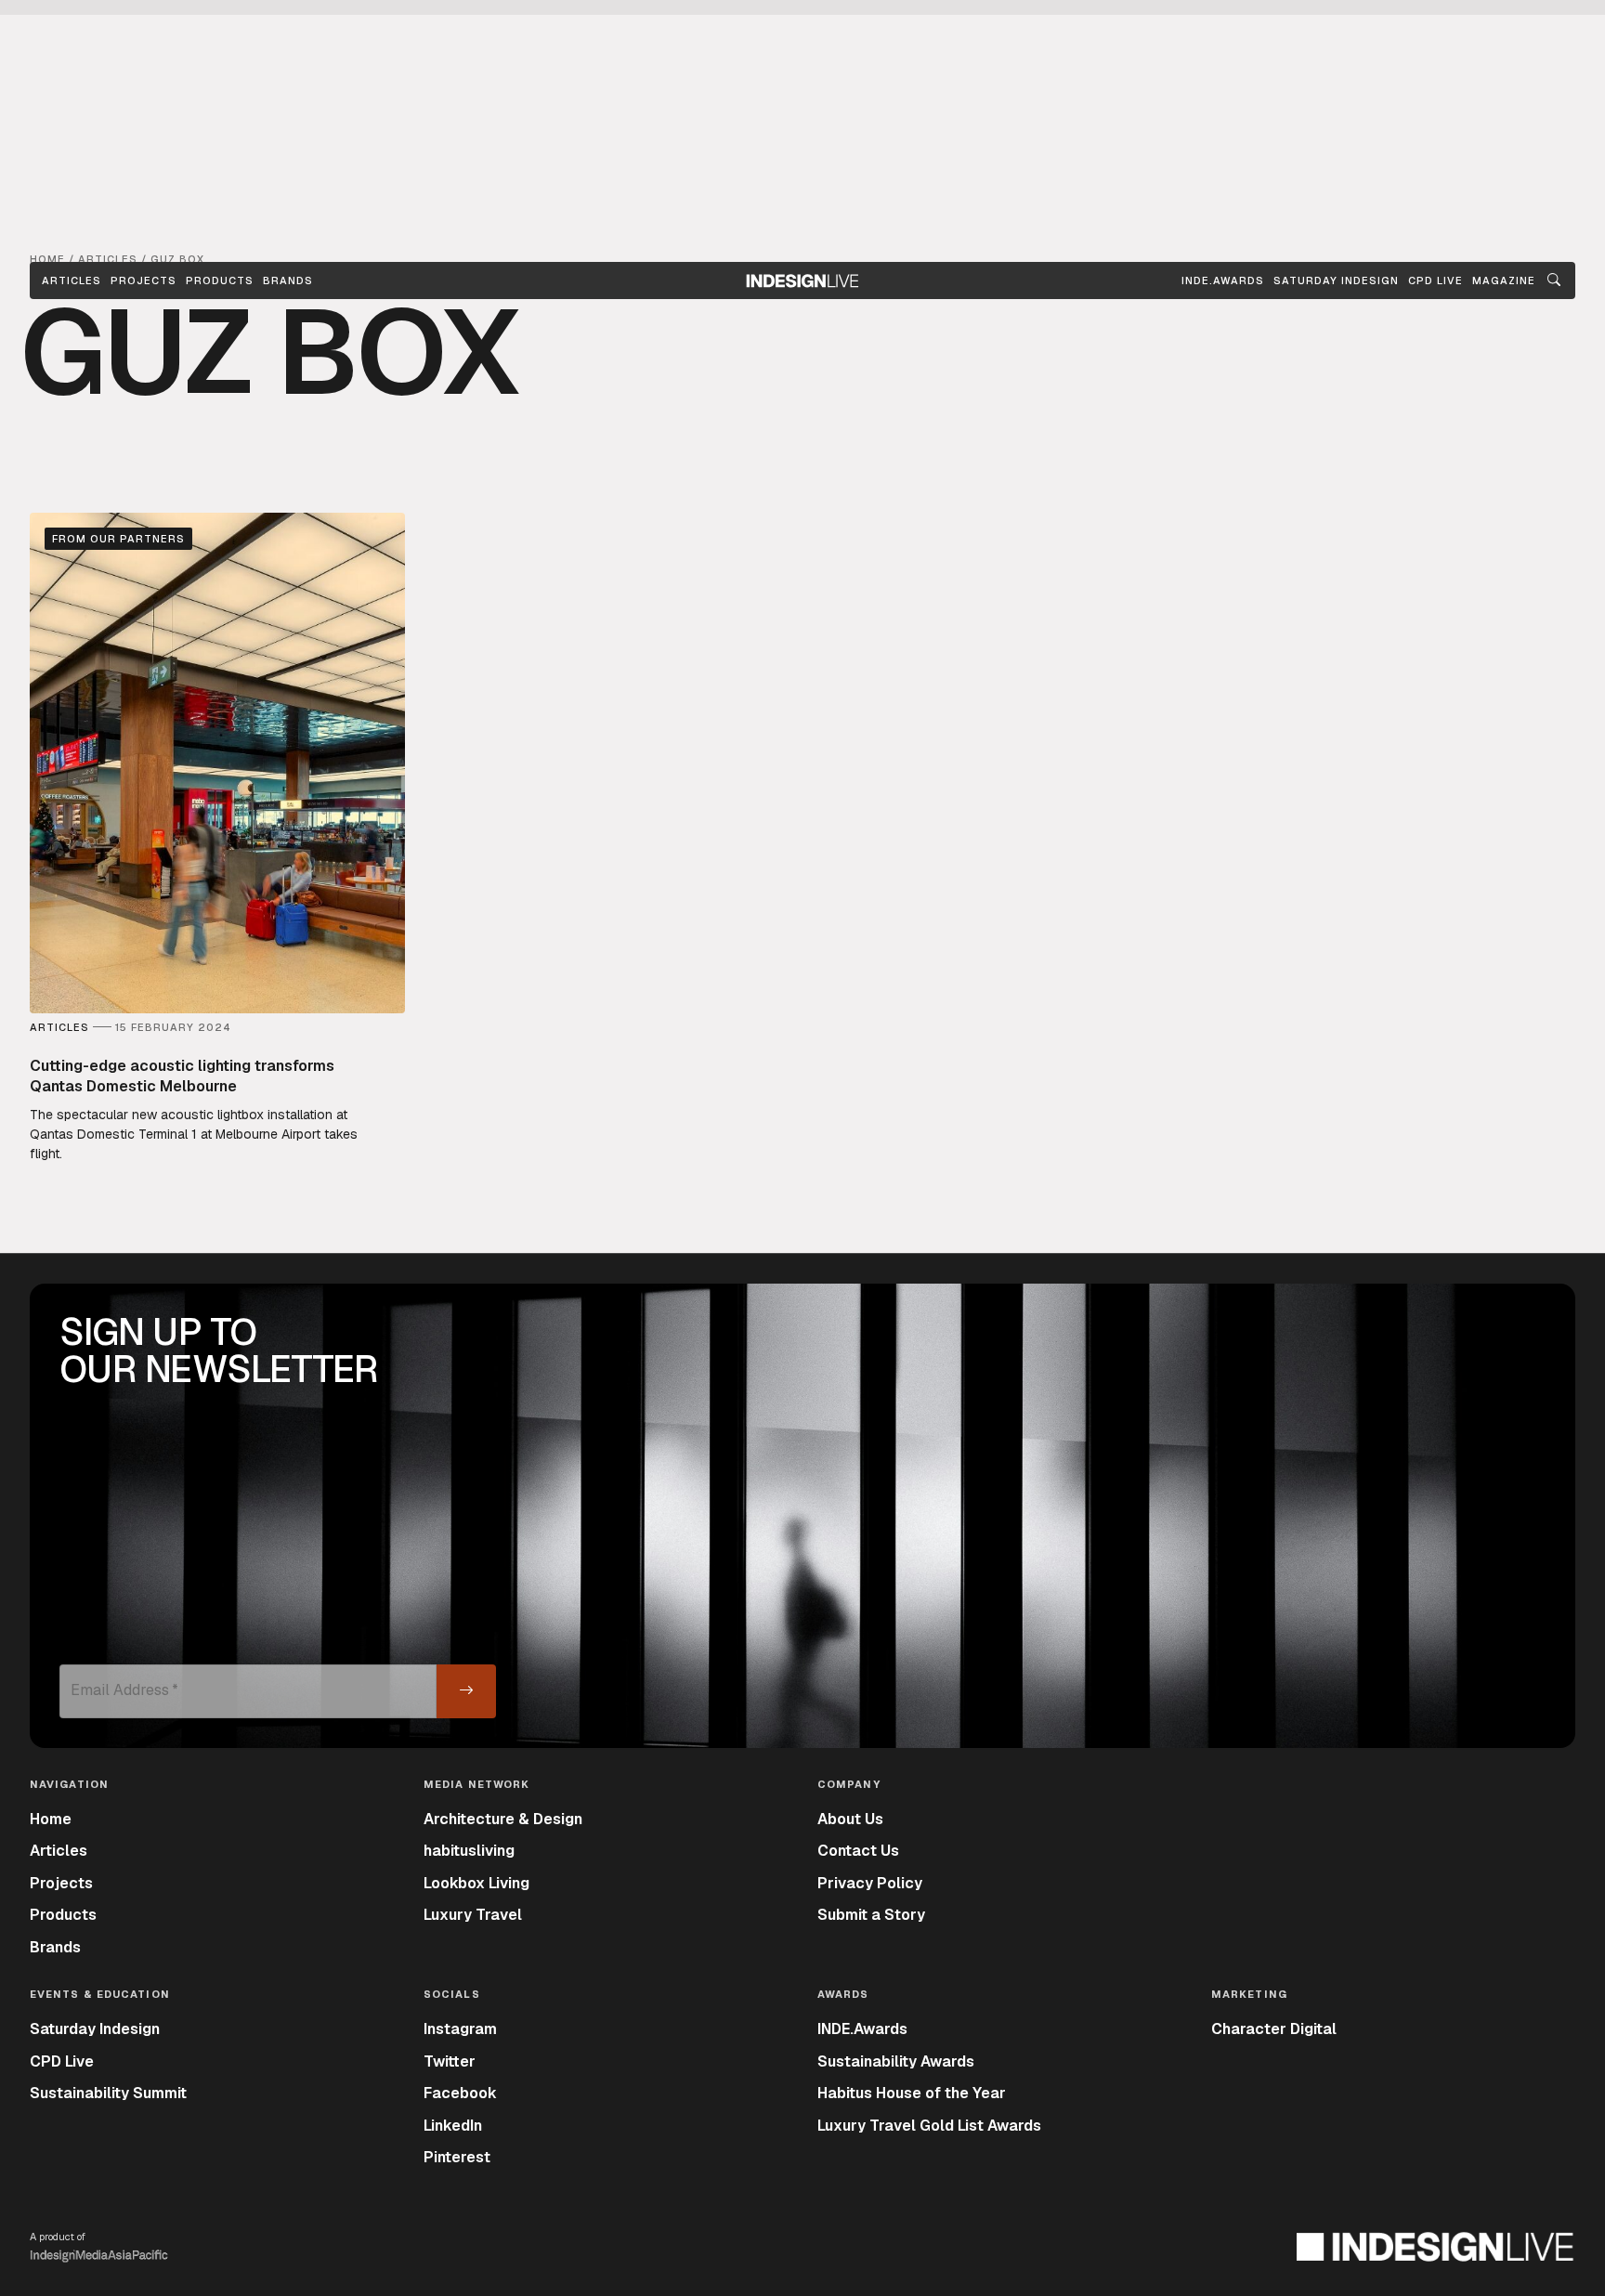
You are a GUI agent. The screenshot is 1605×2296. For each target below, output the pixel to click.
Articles (72, 280)
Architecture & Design (503, 1819)
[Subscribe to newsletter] (466, 1691)
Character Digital (1274, 2029)
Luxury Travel (473, 1915)
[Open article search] (1554, 280)
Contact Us (858, 1851)
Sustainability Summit (108, 2093)
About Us (850, 1819)
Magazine (1504, 280)
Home (51, 1819)
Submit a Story (871, 1915)
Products (220, 280)
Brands (288, 280)
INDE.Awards (862, 2029)
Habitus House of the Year (912, 2093)
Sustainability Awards (896, 2061)
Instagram (460, 2029)
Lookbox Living (476, 1883)
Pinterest (457, 2157)
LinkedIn (453, 2126)
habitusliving (469, 1851)
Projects (144, 280)
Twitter (450, 2061)
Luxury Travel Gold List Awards (929, 2126)
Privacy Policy (870, 1883)
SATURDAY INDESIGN (1336, 280)
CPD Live (62, 2061)
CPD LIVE (1435, 280)
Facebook (460, 2093)
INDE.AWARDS (1223, 280)
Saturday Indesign (95, 2029)
